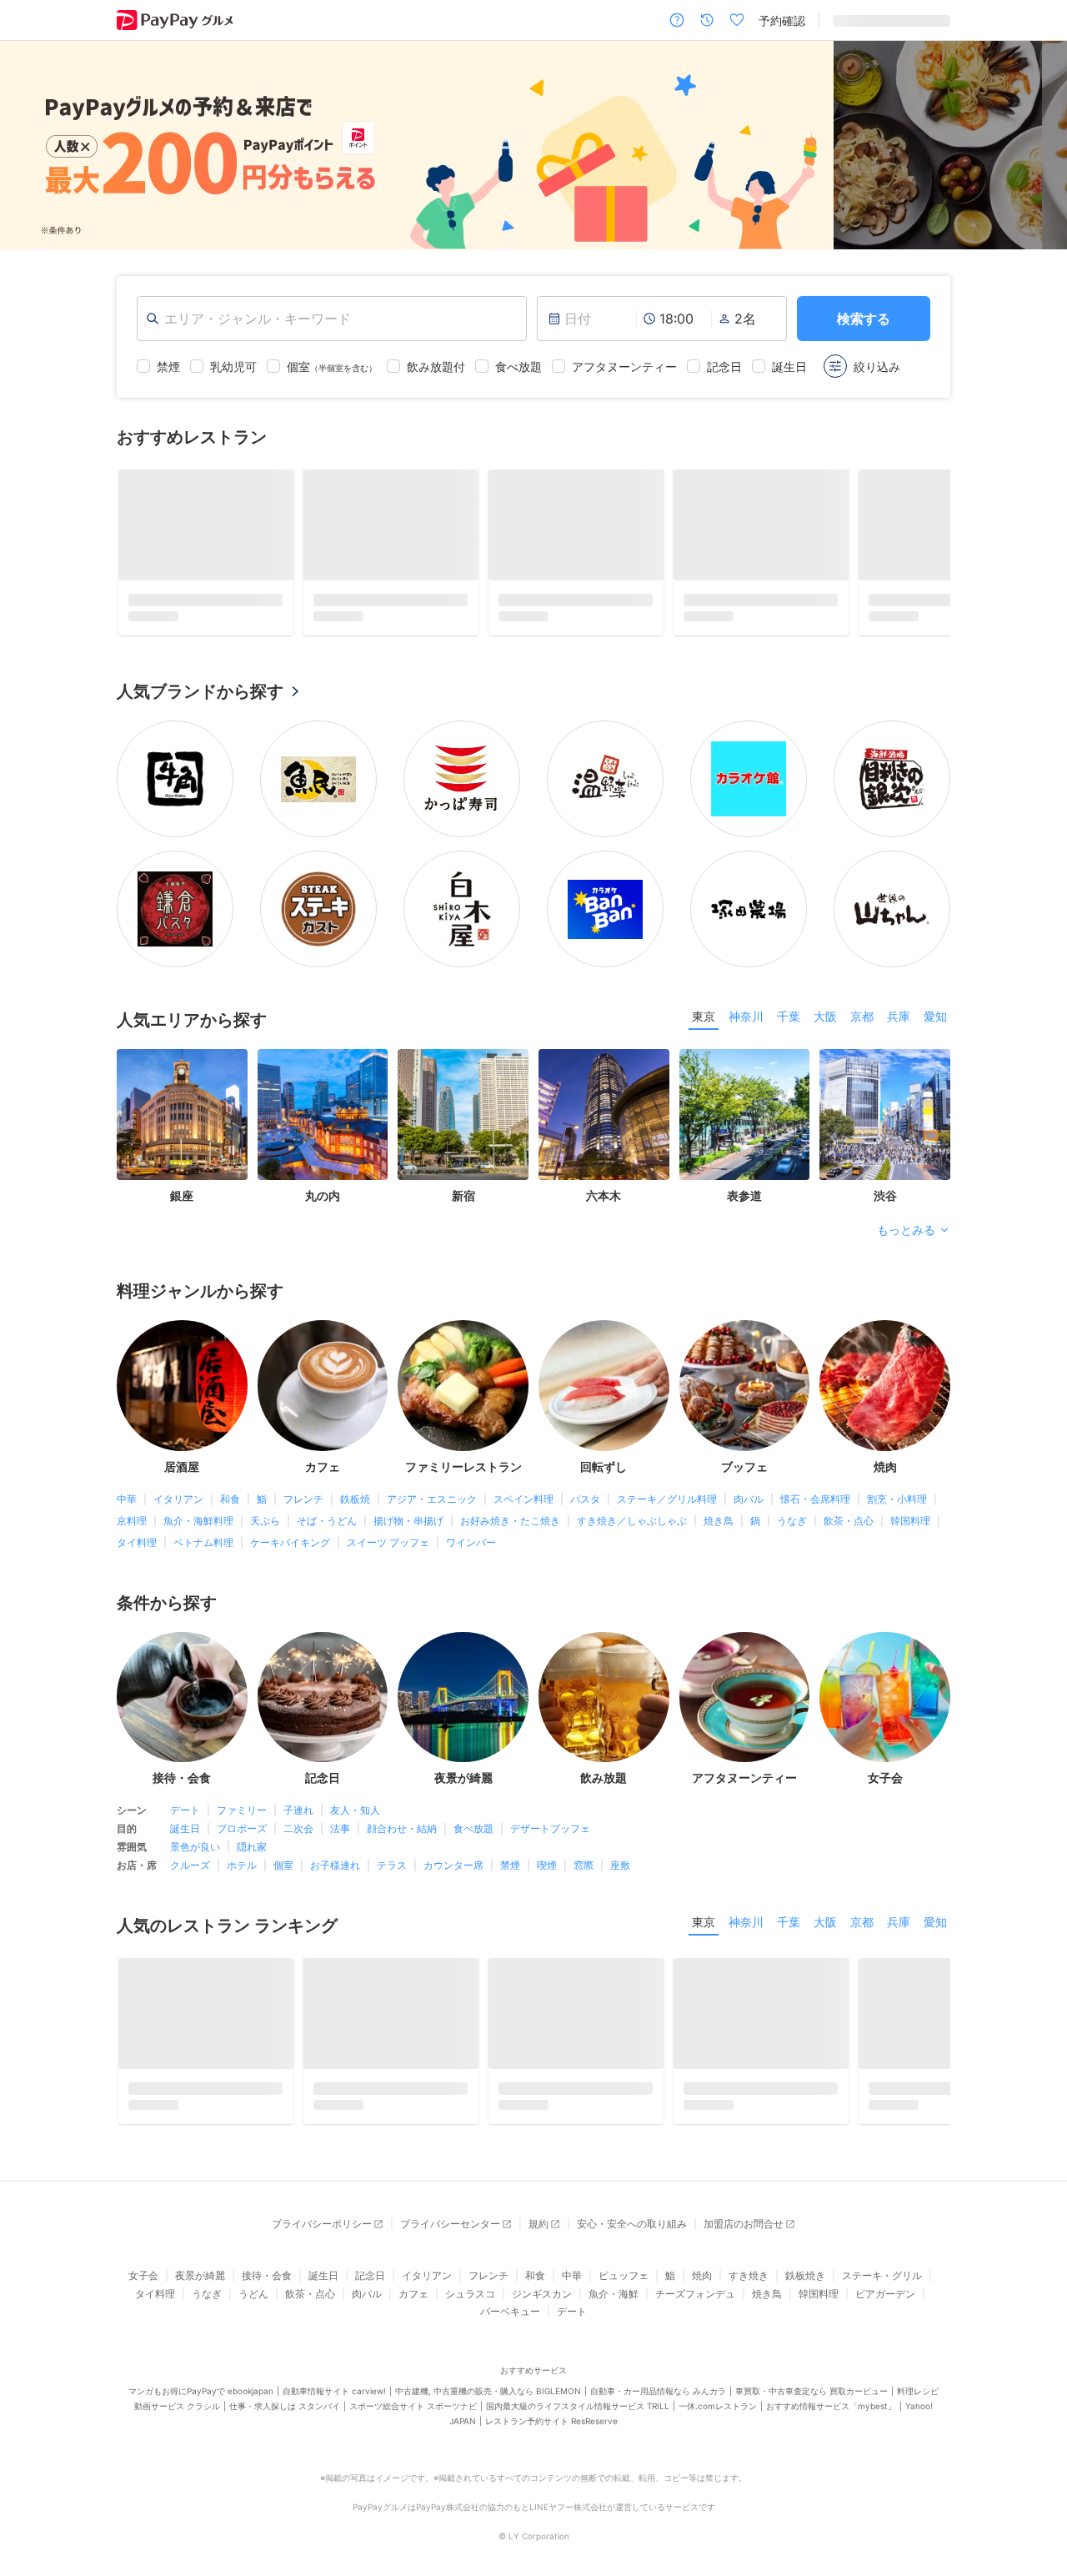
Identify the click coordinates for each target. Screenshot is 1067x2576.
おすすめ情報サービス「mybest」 (831, 2406)
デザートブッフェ (550, 1828)
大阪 (825, 1016)
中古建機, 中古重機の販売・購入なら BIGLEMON (488, 2391)
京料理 (132, 1521)
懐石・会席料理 (815, 1499)
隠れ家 (252, 1847)
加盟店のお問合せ (744, 2224)
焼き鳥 (719, 1521)
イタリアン (178, 1499)
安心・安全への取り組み (632, 2224)
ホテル (242, 1865)
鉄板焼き (805, 2275)
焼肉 (702, 2275)
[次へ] (1037, 145)
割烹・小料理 (897, 1499)
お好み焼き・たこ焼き (510, 1521)
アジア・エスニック (432, 1499)
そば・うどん (327, 1521)
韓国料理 (910, 1521)
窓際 (584, 1865)
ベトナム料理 (203, 1542)
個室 (283, 1865)
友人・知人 (355, 1810)
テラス (392, 1865)
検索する (864, 319)
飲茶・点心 (849, 1521)
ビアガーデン (885, 2294)
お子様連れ (335, 1865)
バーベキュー (510, 2311)
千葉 (789, 1016)
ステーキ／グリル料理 (667, 1499)
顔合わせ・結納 (402, 1828)
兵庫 (899, 1016)
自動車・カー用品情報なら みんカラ (658, 2391)
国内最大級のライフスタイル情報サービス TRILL (578, 2406)
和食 (230, 1499)
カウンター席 (453, 1865)
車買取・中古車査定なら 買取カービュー (812, 2391)
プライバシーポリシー (322, 2224)
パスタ (585, 1499)
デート (185, 1810)
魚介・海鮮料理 (198, 1521)
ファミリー (242, 1810)
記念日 (370, 2275)
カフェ (413, 2294)
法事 (340, 1828)
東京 (704, 1016)
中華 (127, 1499)
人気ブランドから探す (200, 691)
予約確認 (782, 20)
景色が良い (195, 1847)
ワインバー (471, 1542)
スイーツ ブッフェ (388, 1542)
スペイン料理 (523, 1499)
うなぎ (792, 1521)
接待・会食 (267, 2275)
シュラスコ (470, 2294)
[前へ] (30, 145)
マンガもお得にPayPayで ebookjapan (201, 2391)
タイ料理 (137, 1542)
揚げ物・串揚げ (408, 1521)
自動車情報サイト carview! (334, 2391)
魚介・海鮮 (614, 2294)
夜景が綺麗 (200, 2275)
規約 (539, 2224)
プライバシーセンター (450, 2224)
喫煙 (547, 1865)
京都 (862, 1016)
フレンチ (303, 1499)
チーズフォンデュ (695, 2294)
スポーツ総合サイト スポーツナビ (413, 2406)
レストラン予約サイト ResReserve (551, 2421)
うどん (253, 2294)
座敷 (620, 1865)
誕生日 (185, 1828)
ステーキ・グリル (882, 2275)
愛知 (935, 1016)
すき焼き (749, 2275)
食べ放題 (473, 1828)
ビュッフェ (624, 2275)
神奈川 (746, 1016)
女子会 (143, 2275)
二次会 (298, 1828)
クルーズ (190, 1865)
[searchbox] (332, 319)
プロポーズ (242, 1828)
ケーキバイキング (290, 1542)
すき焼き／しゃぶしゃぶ (632, 1521)
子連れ (298, 1810)
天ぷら (265, 1521)
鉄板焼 (355, 1499)
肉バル (749, 1499)
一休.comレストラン (718, 2406)
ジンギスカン (542, 2294)
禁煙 (510, 1865)
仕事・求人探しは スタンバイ (285, 2406)
